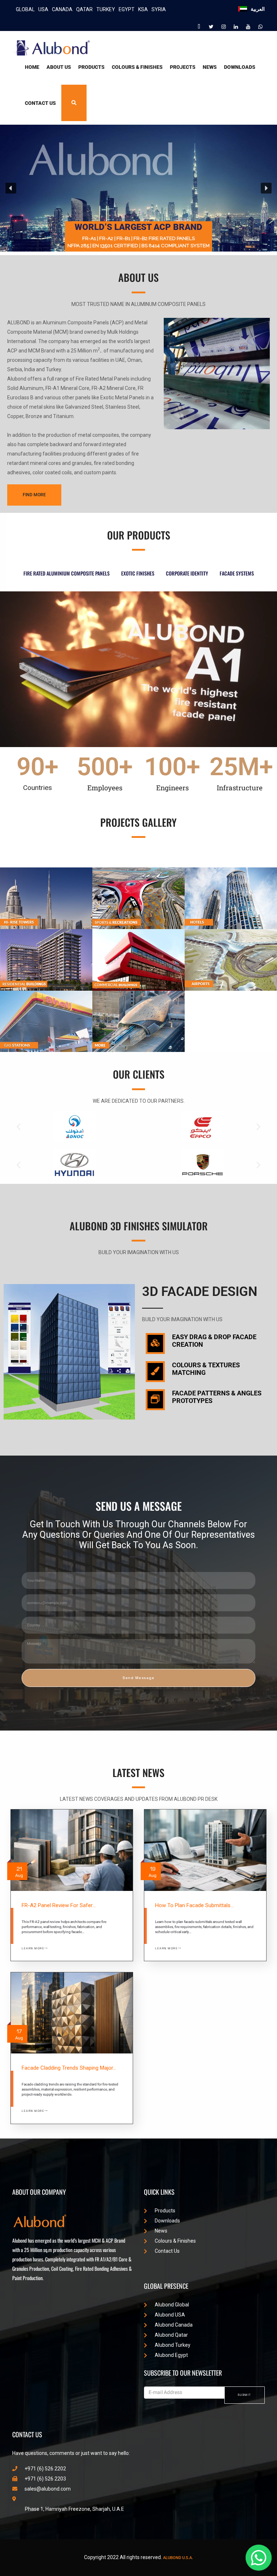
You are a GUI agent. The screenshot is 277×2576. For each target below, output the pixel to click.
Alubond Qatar (171, 2335)
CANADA (62, 9)
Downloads (240, 67)
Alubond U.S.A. (178, 2558)
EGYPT (127, 9)
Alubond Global (172, 2305)
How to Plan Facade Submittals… (194, 1905)
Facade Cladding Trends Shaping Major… (69, 2068)
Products (91, 67)
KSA (143, 9)
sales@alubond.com (48, 2489)
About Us (59, 67)
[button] (11, 188)
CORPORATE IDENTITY (187, 573)
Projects (183, 67)
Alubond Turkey (173, 2345)
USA (43, 9)
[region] (138, 188)
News (210, 67)
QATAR (84, 9)
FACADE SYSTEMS (237, 573)
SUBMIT (245, 2395)
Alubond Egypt (171, 2355)
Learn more (33, 1948)
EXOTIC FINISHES (138, 573)
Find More (34, 495)
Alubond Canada (174, 2325)
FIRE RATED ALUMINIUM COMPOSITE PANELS (67, 573)
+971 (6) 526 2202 (45, 2469)
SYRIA (159, 9)
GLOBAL (25, 9)
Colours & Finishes (137, 67)
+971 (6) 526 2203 (45, 2479)
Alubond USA (170, 2315)
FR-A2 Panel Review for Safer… (59, 1905)
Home (32, 67)
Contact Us (40, 103)
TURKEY (106, 9)
